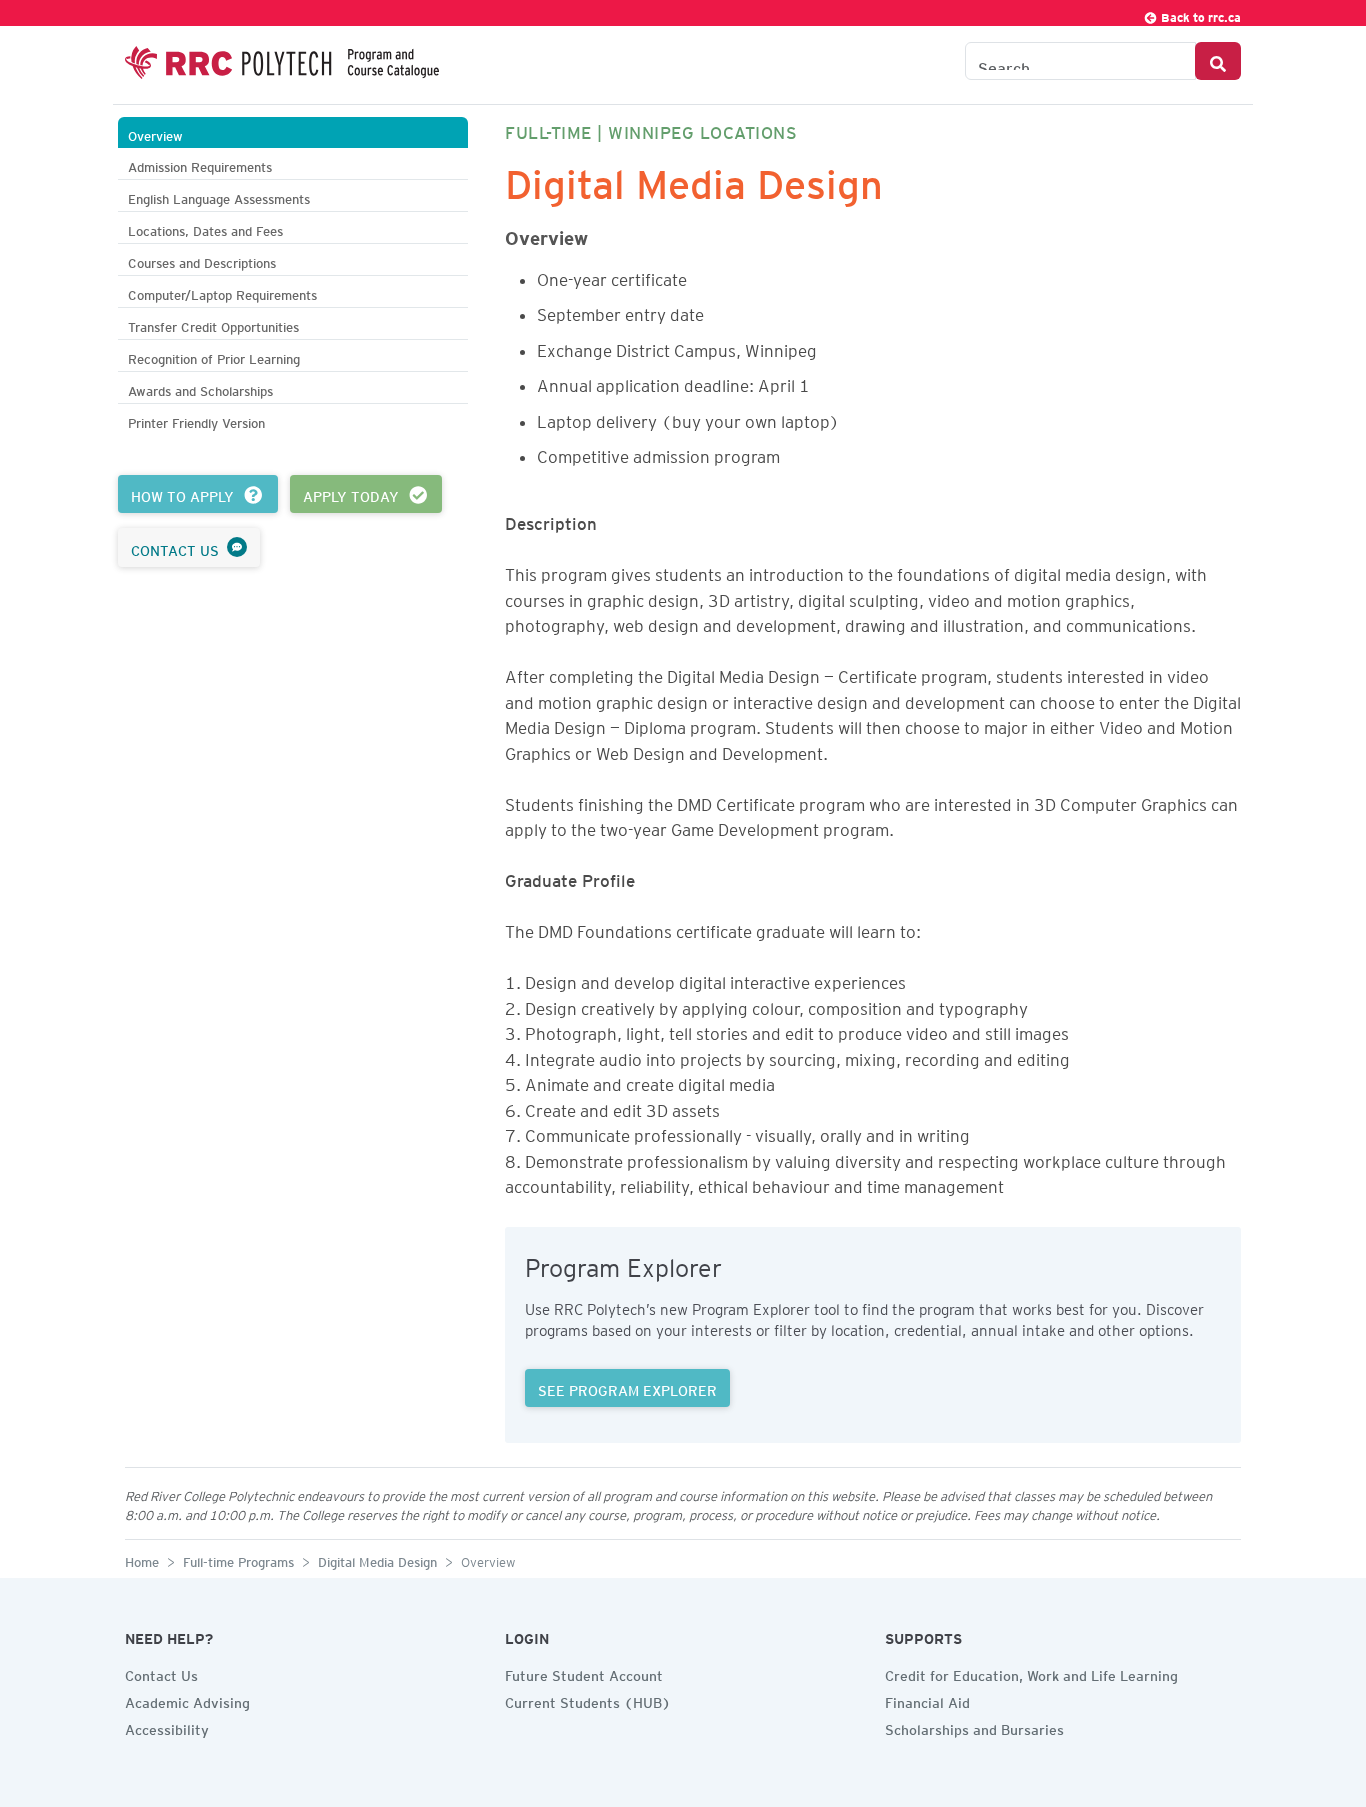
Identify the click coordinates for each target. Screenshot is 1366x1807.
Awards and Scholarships (200, 388)
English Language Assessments (219, 196)
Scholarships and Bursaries (974, 1727)
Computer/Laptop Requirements (222, 292)
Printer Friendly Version (196, 420)
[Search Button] (1218, 61)
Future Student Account (584, 1673)
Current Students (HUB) (588, 1700)
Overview (155, 133)
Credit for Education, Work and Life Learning (1031, 1673)
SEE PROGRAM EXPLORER (627, 1388)
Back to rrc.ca (1199, 14)
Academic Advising (187, 1700)
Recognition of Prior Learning (214, 356)
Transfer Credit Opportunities (213, 324)
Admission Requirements (200, 164)
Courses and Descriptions (202, 260)
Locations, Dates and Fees (205, 228)
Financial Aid (927, 1700)
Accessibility (167, 1727)
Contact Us (161, 1673)
